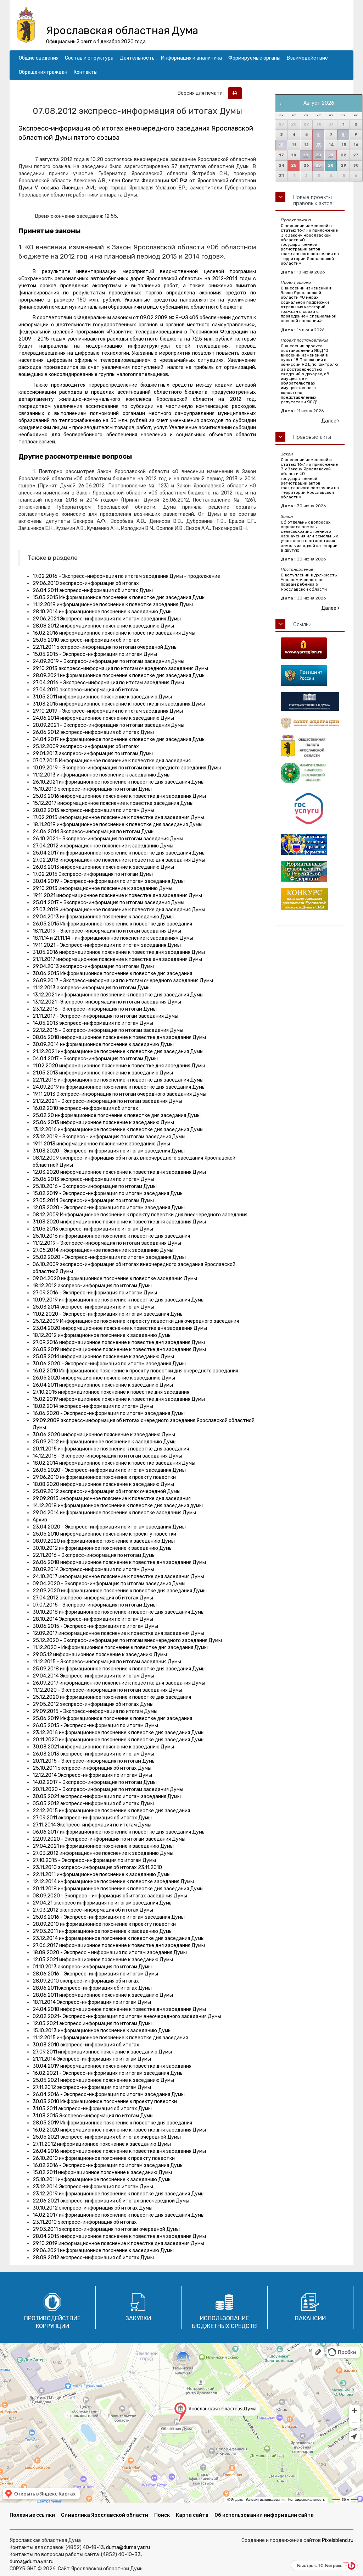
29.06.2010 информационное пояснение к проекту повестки (104, 1477)
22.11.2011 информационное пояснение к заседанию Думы (102, 1875)
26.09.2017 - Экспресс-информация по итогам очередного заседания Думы (123, 981)
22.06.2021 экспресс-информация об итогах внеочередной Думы (111, 2201)
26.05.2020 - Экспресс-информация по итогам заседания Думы (109, 1470)
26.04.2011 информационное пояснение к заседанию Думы (103, 1385)
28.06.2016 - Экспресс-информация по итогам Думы (95, 1974)
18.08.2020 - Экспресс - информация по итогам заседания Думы (110, 1953)
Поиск (162, 2515)
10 (281, 145)
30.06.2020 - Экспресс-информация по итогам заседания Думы (109, 1364)
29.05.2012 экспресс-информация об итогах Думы (93, 1704)
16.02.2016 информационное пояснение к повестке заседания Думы (114, 633)
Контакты (86, 72)
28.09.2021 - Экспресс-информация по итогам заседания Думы (108, 725)
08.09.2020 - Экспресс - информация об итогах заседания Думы (110, 1896)
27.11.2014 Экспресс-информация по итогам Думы (92, 1825)
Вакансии (310, 2318)
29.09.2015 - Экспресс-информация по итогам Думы (95, 1711)
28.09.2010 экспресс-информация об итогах (86, 1981)
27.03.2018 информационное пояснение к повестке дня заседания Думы (119, 910)
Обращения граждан (43, 72)
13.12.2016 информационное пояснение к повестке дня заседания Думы (118, 1130)
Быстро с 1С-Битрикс (320, 2565)
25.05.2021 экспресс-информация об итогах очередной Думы (107, 2137)
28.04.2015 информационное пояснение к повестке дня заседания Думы (119, 2236)
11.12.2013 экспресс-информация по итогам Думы (92, 988)
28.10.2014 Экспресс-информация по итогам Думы (93, 1619)
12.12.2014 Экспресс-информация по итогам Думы (92, 1775)
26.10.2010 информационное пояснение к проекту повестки (104, 2158)
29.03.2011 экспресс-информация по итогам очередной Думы (106, 2229)
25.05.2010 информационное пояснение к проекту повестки (104, 1534)
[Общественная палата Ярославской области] (310, 746)
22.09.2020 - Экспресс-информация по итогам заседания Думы (109, 1839)
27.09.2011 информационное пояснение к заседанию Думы (102, 2052)
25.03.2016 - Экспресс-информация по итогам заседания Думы (109, 1917)
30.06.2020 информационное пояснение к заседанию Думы (104, 1435)
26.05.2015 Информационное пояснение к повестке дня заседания (112, 924)
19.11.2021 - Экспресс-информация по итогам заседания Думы (107, 945)
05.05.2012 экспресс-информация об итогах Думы (93, 1804)
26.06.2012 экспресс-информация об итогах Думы (93, 732)
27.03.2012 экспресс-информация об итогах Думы (93, 1910)
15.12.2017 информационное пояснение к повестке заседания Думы (113, 803)
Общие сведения (39, 58)
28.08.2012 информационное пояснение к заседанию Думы (103, 626)
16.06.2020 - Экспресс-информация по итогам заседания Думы (109, 1413)
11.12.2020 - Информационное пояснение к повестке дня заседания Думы (120, 1648)
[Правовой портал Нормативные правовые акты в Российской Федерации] (310, 871)
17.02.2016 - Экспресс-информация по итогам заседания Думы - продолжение (126, 576)
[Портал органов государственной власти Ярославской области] (310, 648)
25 (294, 165)
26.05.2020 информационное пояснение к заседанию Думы (104, 1378)
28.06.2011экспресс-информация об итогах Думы (92, 1988)
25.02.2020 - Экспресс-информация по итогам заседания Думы (109, 1257)
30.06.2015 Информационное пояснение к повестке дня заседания (112, 974)
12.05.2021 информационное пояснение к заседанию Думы (103, 1960)
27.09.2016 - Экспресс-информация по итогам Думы (95, 1293)
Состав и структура (89, 58)
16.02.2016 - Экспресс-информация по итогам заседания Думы (108, 2165)
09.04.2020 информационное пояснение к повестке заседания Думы (115, 1279)
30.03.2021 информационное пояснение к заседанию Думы (103, 1747)
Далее (329, 421)
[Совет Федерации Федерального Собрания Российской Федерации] (310, 723)
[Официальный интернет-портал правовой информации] (310, 844)
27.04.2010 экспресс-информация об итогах (86, 690)
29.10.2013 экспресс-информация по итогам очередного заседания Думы (120, 668)
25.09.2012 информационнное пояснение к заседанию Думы (105, 1442)
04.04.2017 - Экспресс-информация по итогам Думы (95, 1059)
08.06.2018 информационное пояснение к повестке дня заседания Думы (119, 1037)
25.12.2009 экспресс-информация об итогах (86, 747)
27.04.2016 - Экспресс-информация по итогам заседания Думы (108, 683)
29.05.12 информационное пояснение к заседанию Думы (100, 1655)
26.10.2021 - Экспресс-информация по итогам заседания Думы (108, 839)
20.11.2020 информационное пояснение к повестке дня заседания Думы (119, 1740)
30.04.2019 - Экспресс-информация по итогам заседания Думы (109, 881)
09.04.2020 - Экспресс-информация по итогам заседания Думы (109, 1584)
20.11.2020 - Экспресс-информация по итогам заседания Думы (108, 1789)
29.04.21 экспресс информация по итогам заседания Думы (103, 1903)
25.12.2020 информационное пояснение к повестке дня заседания (112, 1697)
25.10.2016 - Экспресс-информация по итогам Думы (95, 1186)
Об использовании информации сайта (264, 2515)
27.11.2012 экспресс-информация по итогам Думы (92, 2087)
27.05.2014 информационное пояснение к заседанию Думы (103, 1250)
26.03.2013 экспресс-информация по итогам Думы (93, 1754)
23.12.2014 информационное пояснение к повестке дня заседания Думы (119, 1938)
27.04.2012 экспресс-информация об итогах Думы (93, 1598)
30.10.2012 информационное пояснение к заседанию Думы (103, 1548)
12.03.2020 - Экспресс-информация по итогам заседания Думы (109, 1208)
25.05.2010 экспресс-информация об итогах (86, 640)
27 (318, 165)
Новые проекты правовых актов (313, 200)
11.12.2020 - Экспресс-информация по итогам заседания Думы (107, 1690)
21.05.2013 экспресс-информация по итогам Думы (93, 1229)
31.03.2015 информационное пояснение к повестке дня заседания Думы (119, 704)
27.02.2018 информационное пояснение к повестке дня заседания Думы (119, 860)
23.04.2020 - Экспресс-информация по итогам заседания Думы (109, 1527)
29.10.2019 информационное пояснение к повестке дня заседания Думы (118, 2243)
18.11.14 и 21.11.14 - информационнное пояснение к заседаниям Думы (113, 938)
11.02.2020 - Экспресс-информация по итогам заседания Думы (108, 1314)
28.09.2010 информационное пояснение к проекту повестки (104, 1924)
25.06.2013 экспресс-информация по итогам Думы (93, 1179)
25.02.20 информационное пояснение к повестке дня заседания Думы (117, 1115)
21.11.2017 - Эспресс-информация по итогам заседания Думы (105, 1016)
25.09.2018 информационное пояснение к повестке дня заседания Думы (119, 1669)
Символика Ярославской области (105, 2515)
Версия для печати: (202, 93)
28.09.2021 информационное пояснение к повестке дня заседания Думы (119, 676)
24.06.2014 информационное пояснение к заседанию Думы (103, 718)
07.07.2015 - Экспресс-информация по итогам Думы (95, 1605)
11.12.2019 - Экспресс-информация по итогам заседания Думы (107, 1243)
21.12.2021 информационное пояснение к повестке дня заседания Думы (118, 1052)
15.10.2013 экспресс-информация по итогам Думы (92, 789)
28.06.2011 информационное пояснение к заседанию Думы (103, 1995)
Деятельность (137, 58)
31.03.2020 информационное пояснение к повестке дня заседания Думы (119, 1222)
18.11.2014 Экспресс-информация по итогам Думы (92, 2002)
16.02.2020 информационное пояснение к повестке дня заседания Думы (119, 2130)
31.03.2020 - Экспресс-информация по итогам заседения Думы (109, 1151)
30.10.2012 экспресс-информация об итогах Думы (93, 2208)
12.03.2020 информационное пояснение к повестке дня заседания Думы (119, 1172)
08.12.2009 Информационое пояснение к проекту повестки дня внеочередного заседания (140, 1215)
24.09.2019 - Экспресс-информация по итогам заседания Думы (108, 661)
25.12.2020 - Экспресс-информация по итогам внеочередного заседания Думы (127, 1640)
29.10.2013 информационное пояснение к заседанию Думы (102, 888)
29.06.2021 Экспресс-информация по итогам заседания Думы (107, 619)
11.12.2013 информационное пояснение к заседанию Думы (102, 775)
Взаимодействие (307, 58)
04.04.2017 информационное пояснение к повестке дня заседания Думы (119, 739)
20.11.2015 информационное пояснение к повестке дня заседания (111, 1449)
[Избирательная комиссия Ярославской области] (310, 773)
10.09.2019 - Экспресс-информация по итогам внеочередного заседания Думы (127, 768)
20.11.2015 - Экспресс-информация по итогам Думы (94, 1761)
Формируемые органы (254, 58)
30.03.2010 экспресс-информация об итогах (86, 2045)
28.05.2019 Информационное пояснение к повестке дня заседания (112, 2123)
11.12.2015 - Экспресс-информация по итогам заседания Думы (107, 1662)
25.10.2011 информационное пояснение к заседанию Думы (102, 2180)
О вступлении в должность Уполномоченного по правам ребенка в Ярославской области (309, 582)
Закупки (138, 2318)
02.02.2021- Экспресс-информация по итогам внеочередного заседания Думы (127, 2016)
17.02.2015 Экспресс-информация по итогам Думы (93, 874)
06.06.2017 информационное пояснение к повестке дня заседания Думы (119, 1832)
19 (306, 155)
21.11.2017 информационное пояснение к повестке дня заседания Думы (117, 959)
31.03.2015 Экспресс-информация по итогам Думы (93, 2116)
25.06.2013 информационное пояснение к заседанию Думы (103, 1123)
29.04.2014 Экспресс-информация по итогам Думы (93, 1676)
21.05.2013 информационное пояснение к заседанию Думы (103, 1073)
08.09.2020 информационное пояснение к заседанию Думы (104, 1541)
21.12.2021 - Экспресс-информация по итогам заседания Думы (107, 1101)
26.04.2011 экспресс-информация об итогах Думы (93, 590)
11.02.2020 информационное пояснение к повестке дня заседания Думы (119, 1066)
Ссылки (302, 624)
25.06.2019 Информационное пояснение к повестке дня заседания (112, 1718)
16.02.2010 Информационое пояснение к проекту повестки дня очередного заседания (135, 1371)
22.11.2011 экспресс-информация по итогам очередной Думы (105, 647)
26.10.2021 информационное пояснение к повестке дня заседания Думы (119, 782)
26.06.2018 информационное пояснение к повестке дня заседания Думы (119, 1562)
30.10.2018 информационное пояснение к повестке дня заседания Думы (119, 1612)
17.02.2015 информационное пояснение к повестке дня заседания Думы (118, 817)
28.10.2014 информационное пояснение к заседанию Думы (103, 612)
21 (331, 155)
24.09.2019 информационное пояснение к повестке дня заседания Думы (119, 1087)
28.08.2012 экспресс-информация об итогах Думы (93, 2258)
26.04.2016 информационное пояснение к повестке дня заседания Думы (119, 2151)
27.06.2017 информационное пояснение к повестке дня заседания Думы (119, 1945)
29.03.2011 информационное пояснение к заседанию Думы (103, 1931)
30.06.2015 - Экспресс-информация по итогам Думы (95, 1626)
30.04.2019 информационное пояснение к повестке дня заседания (112, 2066)
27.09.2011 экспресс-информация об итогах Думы (92, 1818)
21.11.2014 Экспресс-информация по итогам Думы (92, 2059)
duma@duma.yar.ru (128, 2547)
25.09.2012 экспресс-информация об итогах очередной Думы (107, 1491)
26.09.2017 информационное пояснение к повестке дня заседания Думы (119, 1683)
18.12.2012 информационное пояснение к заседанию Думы (102, 1335)
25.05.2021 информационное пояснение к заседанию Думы (103, 2080)
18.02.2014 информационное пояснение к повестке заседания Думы (114, 1463)
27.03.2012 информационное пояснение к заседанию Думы (103, 1853)
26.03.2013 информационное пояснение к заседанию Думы (103, 867)
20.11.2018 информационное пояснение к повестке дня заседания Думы (118, 1889)
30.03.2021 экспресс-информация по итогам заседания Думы (107, 1796)
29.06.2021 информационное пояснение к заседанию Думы (103, 2251)
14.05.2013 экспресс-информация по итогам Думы (93, 1023)
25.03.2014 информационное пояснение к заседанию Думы (103, 1357)
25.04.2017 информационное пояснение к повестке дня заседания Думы (119, 853)
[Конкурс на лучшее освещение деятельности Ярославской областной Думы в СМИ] (310, 899)
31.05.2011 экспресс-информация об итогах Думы (92, 2109)
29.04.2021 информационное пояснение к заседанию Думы (103, 1846)
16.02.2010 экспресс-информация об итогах (85, 1108)
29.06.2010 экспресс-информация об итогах (86, 583)
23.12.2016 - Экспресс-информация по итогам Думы (95, 1009)
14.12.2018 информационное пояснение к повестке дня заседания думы (118, 1506)
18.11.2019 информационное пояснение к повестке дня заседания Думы (118, 825)
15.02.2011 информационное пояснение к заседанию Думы (102, 2173)
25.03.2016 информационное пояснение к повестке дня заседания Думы (119, 796)
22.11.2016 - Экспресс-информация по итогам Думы (94, 1555)
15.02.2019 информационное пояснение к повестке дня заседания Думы (119, 1399)
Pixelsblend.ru (338, 2540)
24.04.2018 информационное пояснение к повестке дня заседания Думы (119, 2009)
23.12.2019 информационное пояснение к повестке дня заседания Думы (119, 2194)
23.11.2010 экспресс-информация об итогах (85, 2222)
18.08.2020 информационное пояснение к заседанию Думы (103, 1484)
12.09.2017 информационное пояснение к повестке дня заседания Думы (118, 1633)
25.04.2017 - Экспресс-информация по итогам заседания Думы (108, 903)
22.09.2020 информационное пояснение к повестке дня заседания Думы (120, 1591)
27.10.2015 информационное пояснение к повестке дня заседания (111, 1392)
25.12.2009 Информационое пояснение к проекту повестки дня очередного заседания (136, 1321)
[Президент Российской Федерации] (310, 676)
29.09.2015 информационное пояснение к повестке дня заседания (112, 1499)
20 (318, 155)
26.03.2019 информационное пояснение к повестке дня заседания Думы (119, 1350)
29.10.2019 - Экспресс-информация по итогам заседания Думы (108, 711)
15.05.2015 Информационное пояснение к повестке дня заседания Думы (119, 598)
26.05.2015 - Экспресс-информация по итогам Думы (95, 1726)
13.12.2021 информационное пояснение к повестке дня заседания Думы (118, 995)
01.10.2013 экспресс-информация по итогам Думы (92, 1967)
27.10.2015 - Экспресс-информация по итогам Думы (94, 1860)
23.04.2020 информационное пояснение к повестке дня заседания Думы (120, 1328)
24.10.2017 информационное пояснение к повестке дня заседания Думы (118, 1577)
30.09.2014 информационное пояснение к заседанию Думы (103, 1044)
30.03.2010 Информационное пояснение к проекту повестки (105, 2102)
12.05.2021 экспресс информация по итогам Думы (92, 2024)
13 (318, 145)
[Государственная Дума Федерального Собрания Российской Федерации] (310, 701)
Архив (40, 1520)
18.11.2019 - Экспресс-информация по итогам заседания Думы (107, 931)
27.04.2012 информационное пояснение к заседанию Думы (103, 846)
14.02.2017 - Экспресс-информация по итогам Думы (95, 1782)
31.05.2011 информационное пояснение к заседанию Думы (102, 697)
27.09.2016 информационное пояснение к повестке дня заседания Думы (119, 1342)
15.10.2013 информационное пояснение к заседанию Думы (102, 2031)
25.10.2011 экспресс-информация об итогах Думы (92, 1768)
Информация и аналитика (191, 58)
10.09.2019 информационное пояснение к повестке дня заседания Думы (119, 1300)
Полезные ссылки (32, 2515)
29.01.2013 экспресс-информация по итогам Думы (93, 754)
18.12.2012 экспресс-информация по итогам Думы (92, 1286)
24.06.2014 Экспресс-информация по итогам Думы (94, 832)
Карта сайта (192, 2515)
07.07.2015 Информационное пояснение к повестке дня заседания (112, 761)
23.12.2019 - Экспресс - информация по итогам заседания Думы (109, 1137)
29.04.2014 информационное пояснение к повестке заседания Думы (114, 1513)
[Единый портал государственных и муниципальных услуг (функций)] (310, 809)
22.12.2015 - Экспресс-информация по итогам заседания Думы (108, 1030)
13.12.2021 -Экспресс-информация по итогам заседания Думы (107, 1002)
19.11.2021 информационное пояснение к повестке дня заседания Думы (117, 895)
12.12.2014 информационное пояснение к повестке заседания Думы (113, 1882)
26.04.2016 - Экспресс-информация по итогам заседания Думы (109, 2094)
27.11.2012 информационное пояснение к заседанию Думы (102, 2144)
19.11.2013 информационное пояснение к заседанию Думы (101, 1144)
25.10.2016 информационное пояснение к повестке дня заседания (111, 1236)
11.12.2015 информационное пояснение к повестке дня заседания (110, 2038)
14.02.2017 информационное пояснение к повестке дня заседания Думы (119, 2215)
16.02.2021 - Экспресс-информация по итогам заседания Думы (108, 2073)
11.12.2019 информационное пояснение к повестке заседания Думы (113, 605)
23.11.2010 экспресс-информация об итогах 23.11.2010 (97, 1867)
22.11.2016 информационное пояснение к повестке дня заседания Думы (118, 1080)
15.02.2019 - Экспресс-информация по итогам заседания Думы (108, 1193)
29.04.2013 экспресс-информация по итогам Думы (93, 966)
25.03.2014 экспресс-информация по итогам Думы (93, 1307)
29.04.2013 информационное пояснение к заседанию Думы (103, 917)
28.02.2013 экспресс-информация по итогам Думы (93, 810)
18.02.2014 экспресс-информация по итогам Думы (93, 1406)
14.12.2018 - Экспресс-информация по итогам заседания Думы (107, 1456)
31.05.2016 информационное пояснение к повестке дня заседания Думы (119, 952)
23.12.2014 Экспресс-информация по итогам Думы (93, 2187)
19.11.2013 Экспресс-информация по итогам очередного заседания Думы (119, 1094)
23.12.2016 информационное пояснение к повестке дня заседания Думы (119, 1733)
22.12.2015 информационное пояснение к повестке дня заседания (111, 1811)
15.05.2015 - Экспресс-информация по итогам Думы (95, 654)
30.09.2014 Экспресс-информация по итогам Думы (93, 1569)
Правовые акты (312, 437)
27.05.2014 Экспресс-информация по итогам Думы (93, 1201)
